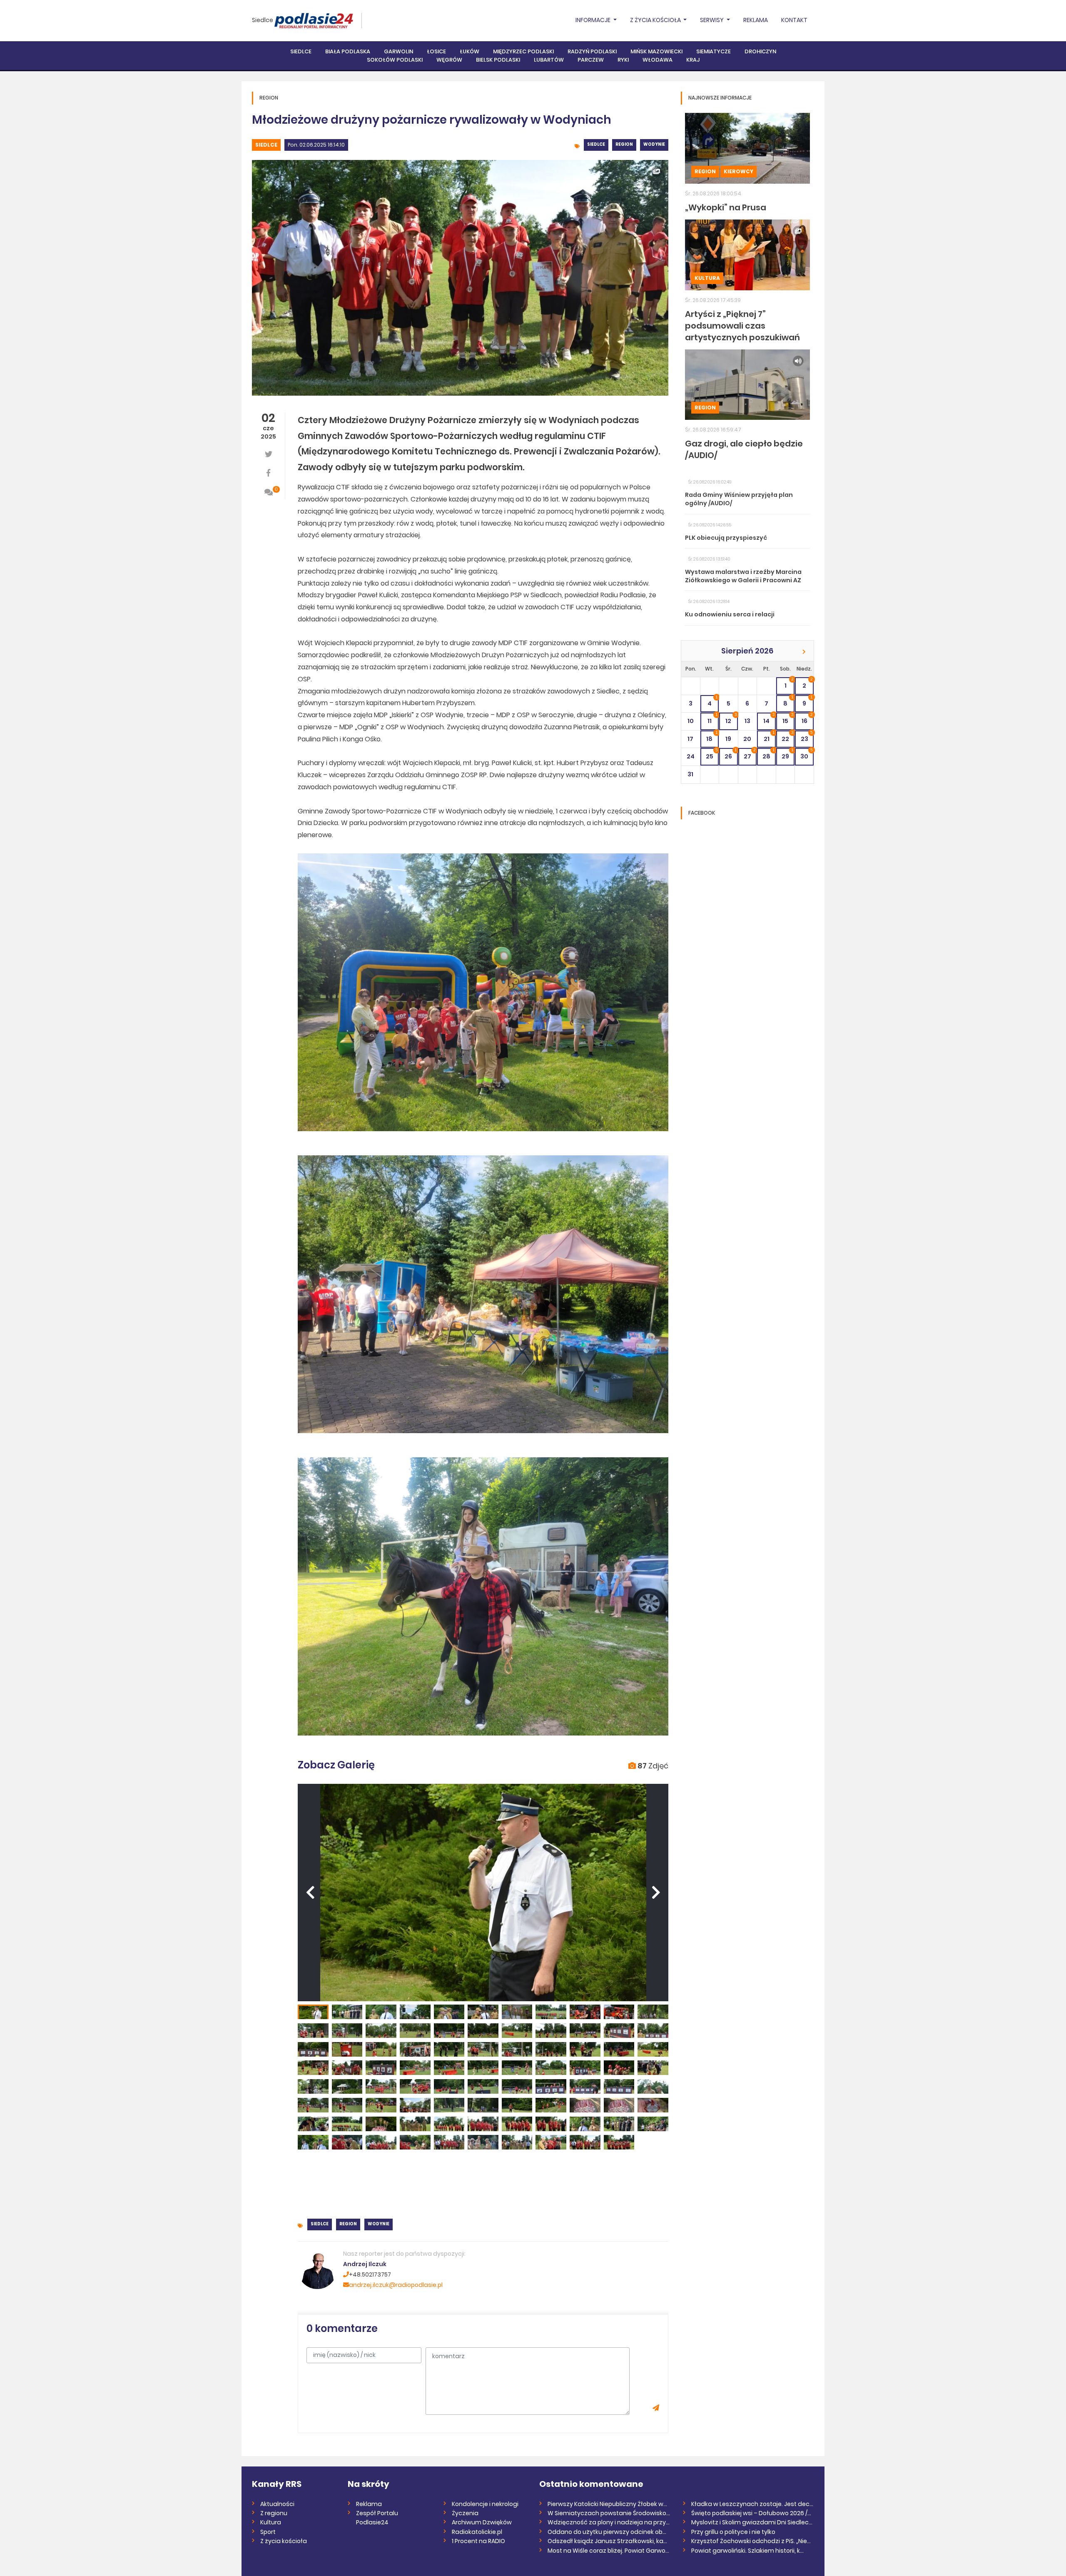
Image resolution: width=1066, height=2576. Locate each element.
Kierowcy (738, 171)
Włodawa (658, 60)
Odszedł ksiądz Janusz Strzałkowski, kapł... (609, 2541)
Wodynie (654, 144)
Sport (268, 2532)
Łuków (469, 51)
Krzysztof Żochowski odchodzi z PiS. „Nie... (751, 2541)
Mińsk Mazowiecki (656, 51)
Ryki (623, 60)
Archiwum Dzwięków (482, 2522)
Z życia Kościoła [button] (656, 20)
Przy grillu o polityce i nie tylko (733, 2532)
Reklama (756, 20)
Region (624, 144)
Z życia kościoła (284, 2541)
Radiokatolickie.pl (477, 2532)
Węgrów (449, 60)
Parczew (591, 60)
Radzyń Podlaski (592, 51)
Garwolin (399, 51)
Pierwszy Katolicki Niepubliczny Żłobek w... (607, 2504)
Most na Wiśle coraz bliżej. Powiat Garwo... (608, 2551)
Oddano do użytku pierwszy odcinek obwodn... (609, 2532)
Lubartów (549, 60)
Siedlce (263, 20)
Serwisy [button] (712, 20)
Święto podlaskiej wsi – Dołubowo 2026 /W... (753, 2513)
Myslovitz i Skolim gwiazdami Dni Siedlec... (752, 2522)
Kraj (693, 60)
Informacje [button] (594, 20)
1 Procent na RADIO (478, 2541)
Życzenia (465, 2513)
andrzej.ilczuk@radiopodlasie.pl (396, 2285)
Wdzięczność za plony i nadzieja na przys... (609, 2522)
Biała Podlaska (348, 51)
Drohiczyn (760, 51)
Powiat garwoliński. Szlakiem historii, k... (747, 2551)
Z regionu (274, 2513)
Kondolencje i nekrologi (485, 2504)
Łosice (436, 51)
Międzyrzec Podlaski (523, 51)
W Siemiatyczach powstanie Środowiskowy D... (609, 2513)
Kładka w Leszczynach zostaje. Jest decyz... (753, 2504)
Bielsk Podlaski (498, 60)
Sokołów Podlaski (395, 60)
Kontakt (794, 20)
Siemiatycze (714, 51)
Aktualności (277, 2504)
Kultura (707, 278)
